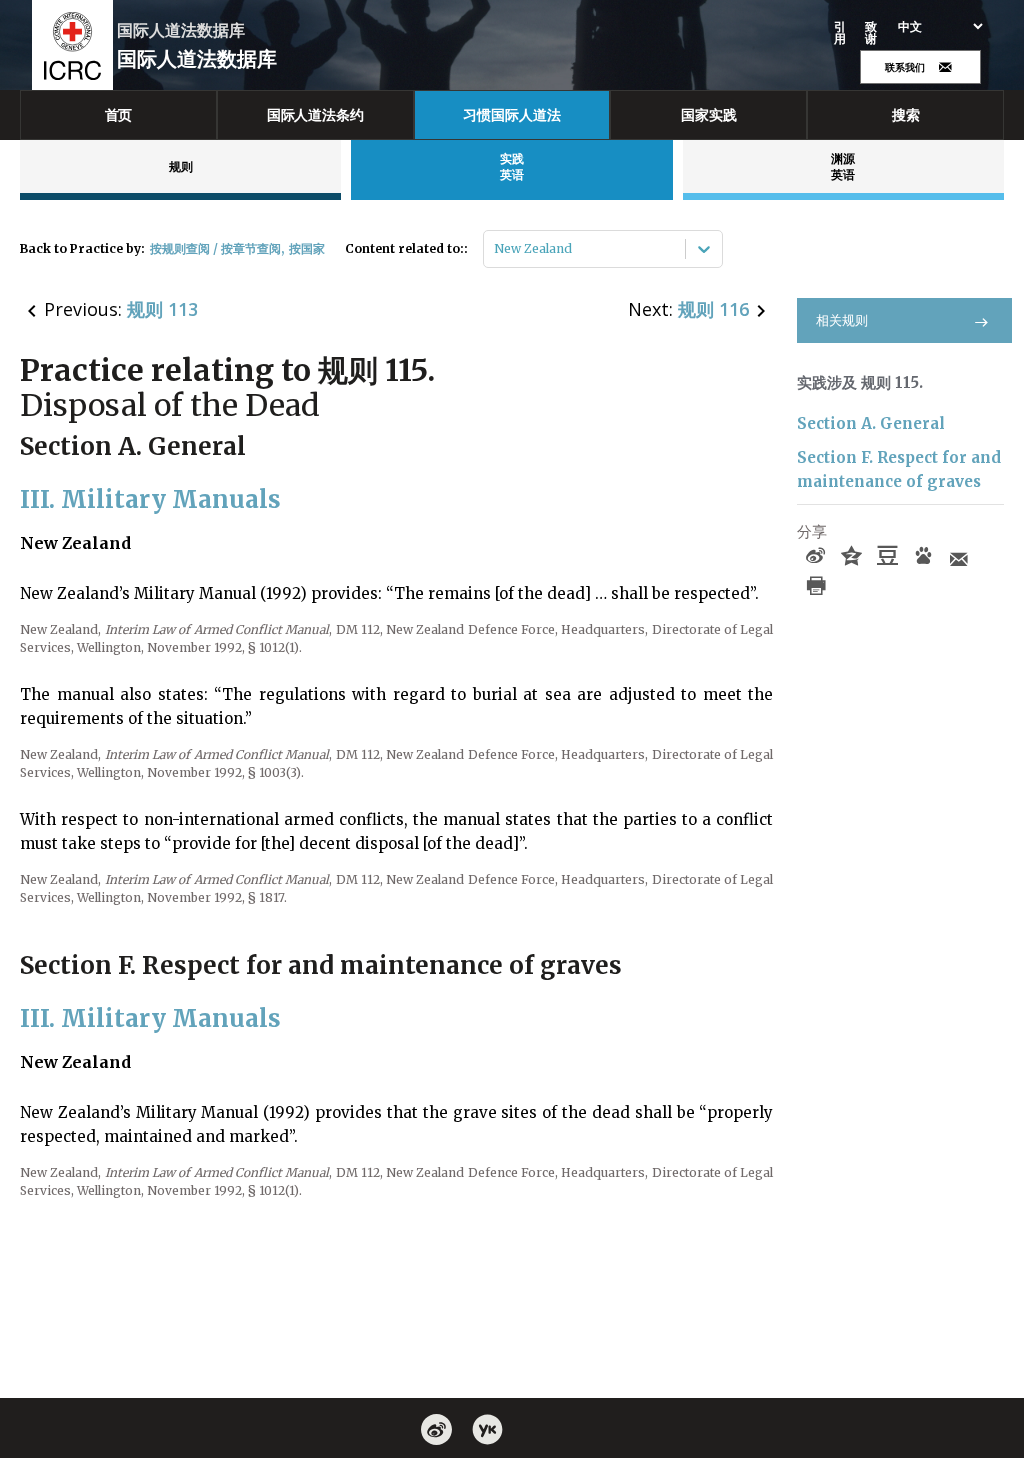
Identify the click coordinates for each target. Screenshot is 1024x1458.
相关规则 (842, 320)
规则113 (162, 309)
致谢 (871, 33)
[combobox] (495, 249)
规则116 (713, 309)
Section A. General (871, 423)
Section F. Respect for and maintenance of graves (899, 469)
